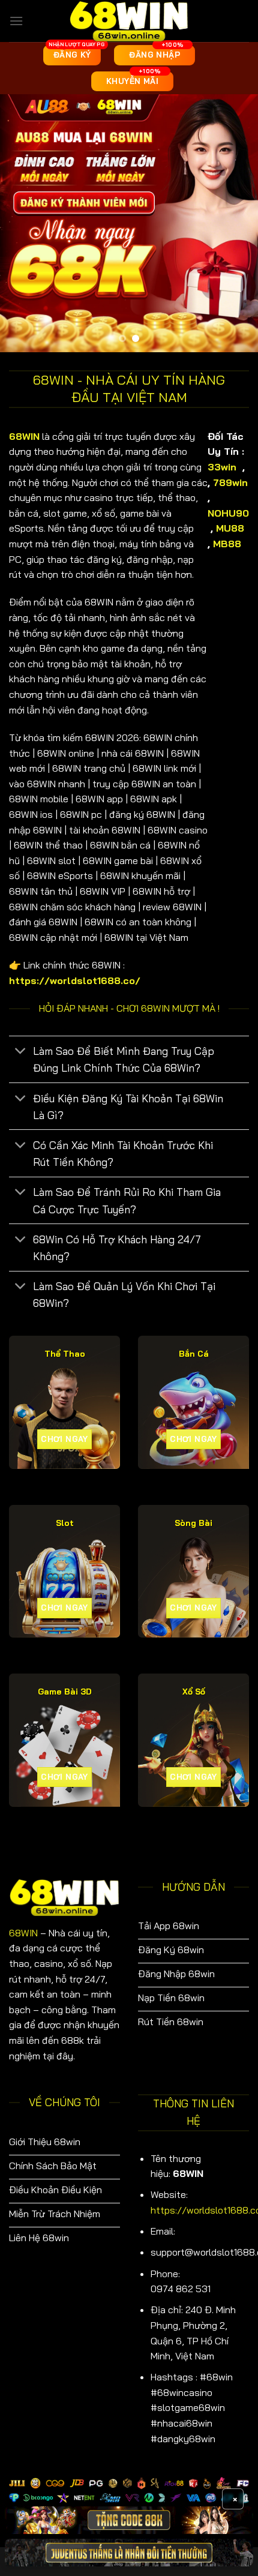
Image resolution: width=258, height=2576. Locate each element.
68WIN (23, 1933)
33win (222, 467)
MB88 (229, 544)
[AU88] (129, 2520)
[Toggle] (21, 1052)
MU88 (232, 528)
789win (230, 482)
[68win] (129, 21)
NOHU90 (228, 513)
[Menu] (16, 21)
